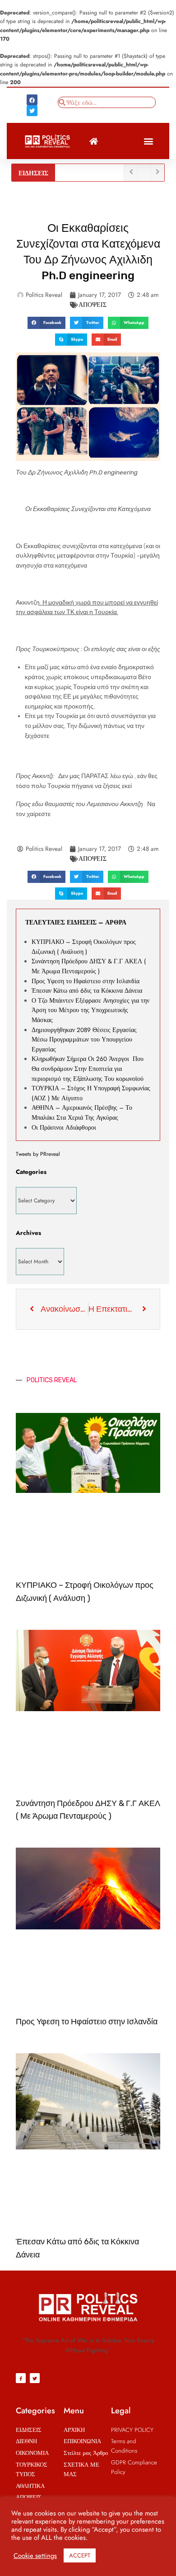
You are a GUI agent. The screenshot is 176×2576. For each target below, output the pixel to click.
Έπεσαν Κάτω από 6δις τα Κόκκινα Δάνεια (87, 991)
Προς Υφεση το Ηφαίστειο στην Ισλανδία (86, 981)
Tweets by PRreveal (38, 1154)
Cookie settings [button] (35, 2556)
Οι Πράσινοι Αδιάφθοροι (65, 1128)
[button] (148, 141)
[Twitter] (32, 111)
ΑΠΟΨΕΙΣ (93, 305)
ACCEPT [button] (80, 2555)
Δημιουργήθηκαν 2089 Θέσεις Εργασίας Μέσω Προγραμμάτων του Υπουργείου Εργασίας (84, 1040)
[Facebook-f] (21, 2378)
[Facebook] (32, 100)
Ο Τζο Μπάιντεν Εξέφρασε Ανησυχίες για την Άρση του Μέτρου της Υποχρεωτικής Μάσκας (90, 1010)
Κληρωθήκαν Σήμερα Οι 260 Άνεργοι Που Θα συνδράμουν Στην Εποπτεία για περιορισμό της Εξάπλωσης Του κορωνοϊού (88, 1069)
